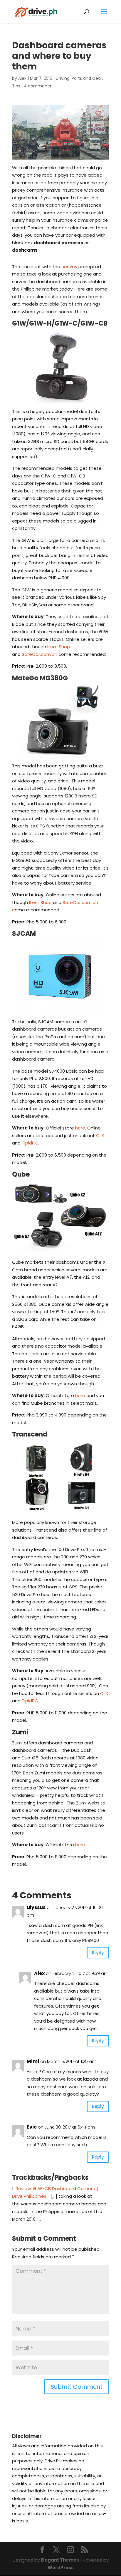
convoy (69, 267)
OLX (100, 1136)
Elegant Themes (60, 2560)
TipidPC (30, 1143)
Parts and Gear (87, 78)
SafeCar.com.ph (40, 654)
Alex (22, 78)
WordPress (61, 2568)
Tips (16, 86)
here (80, 1128)
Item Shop (59, 647)
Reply (98, 1953)
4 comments (37, 86)
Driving (63, 78)
